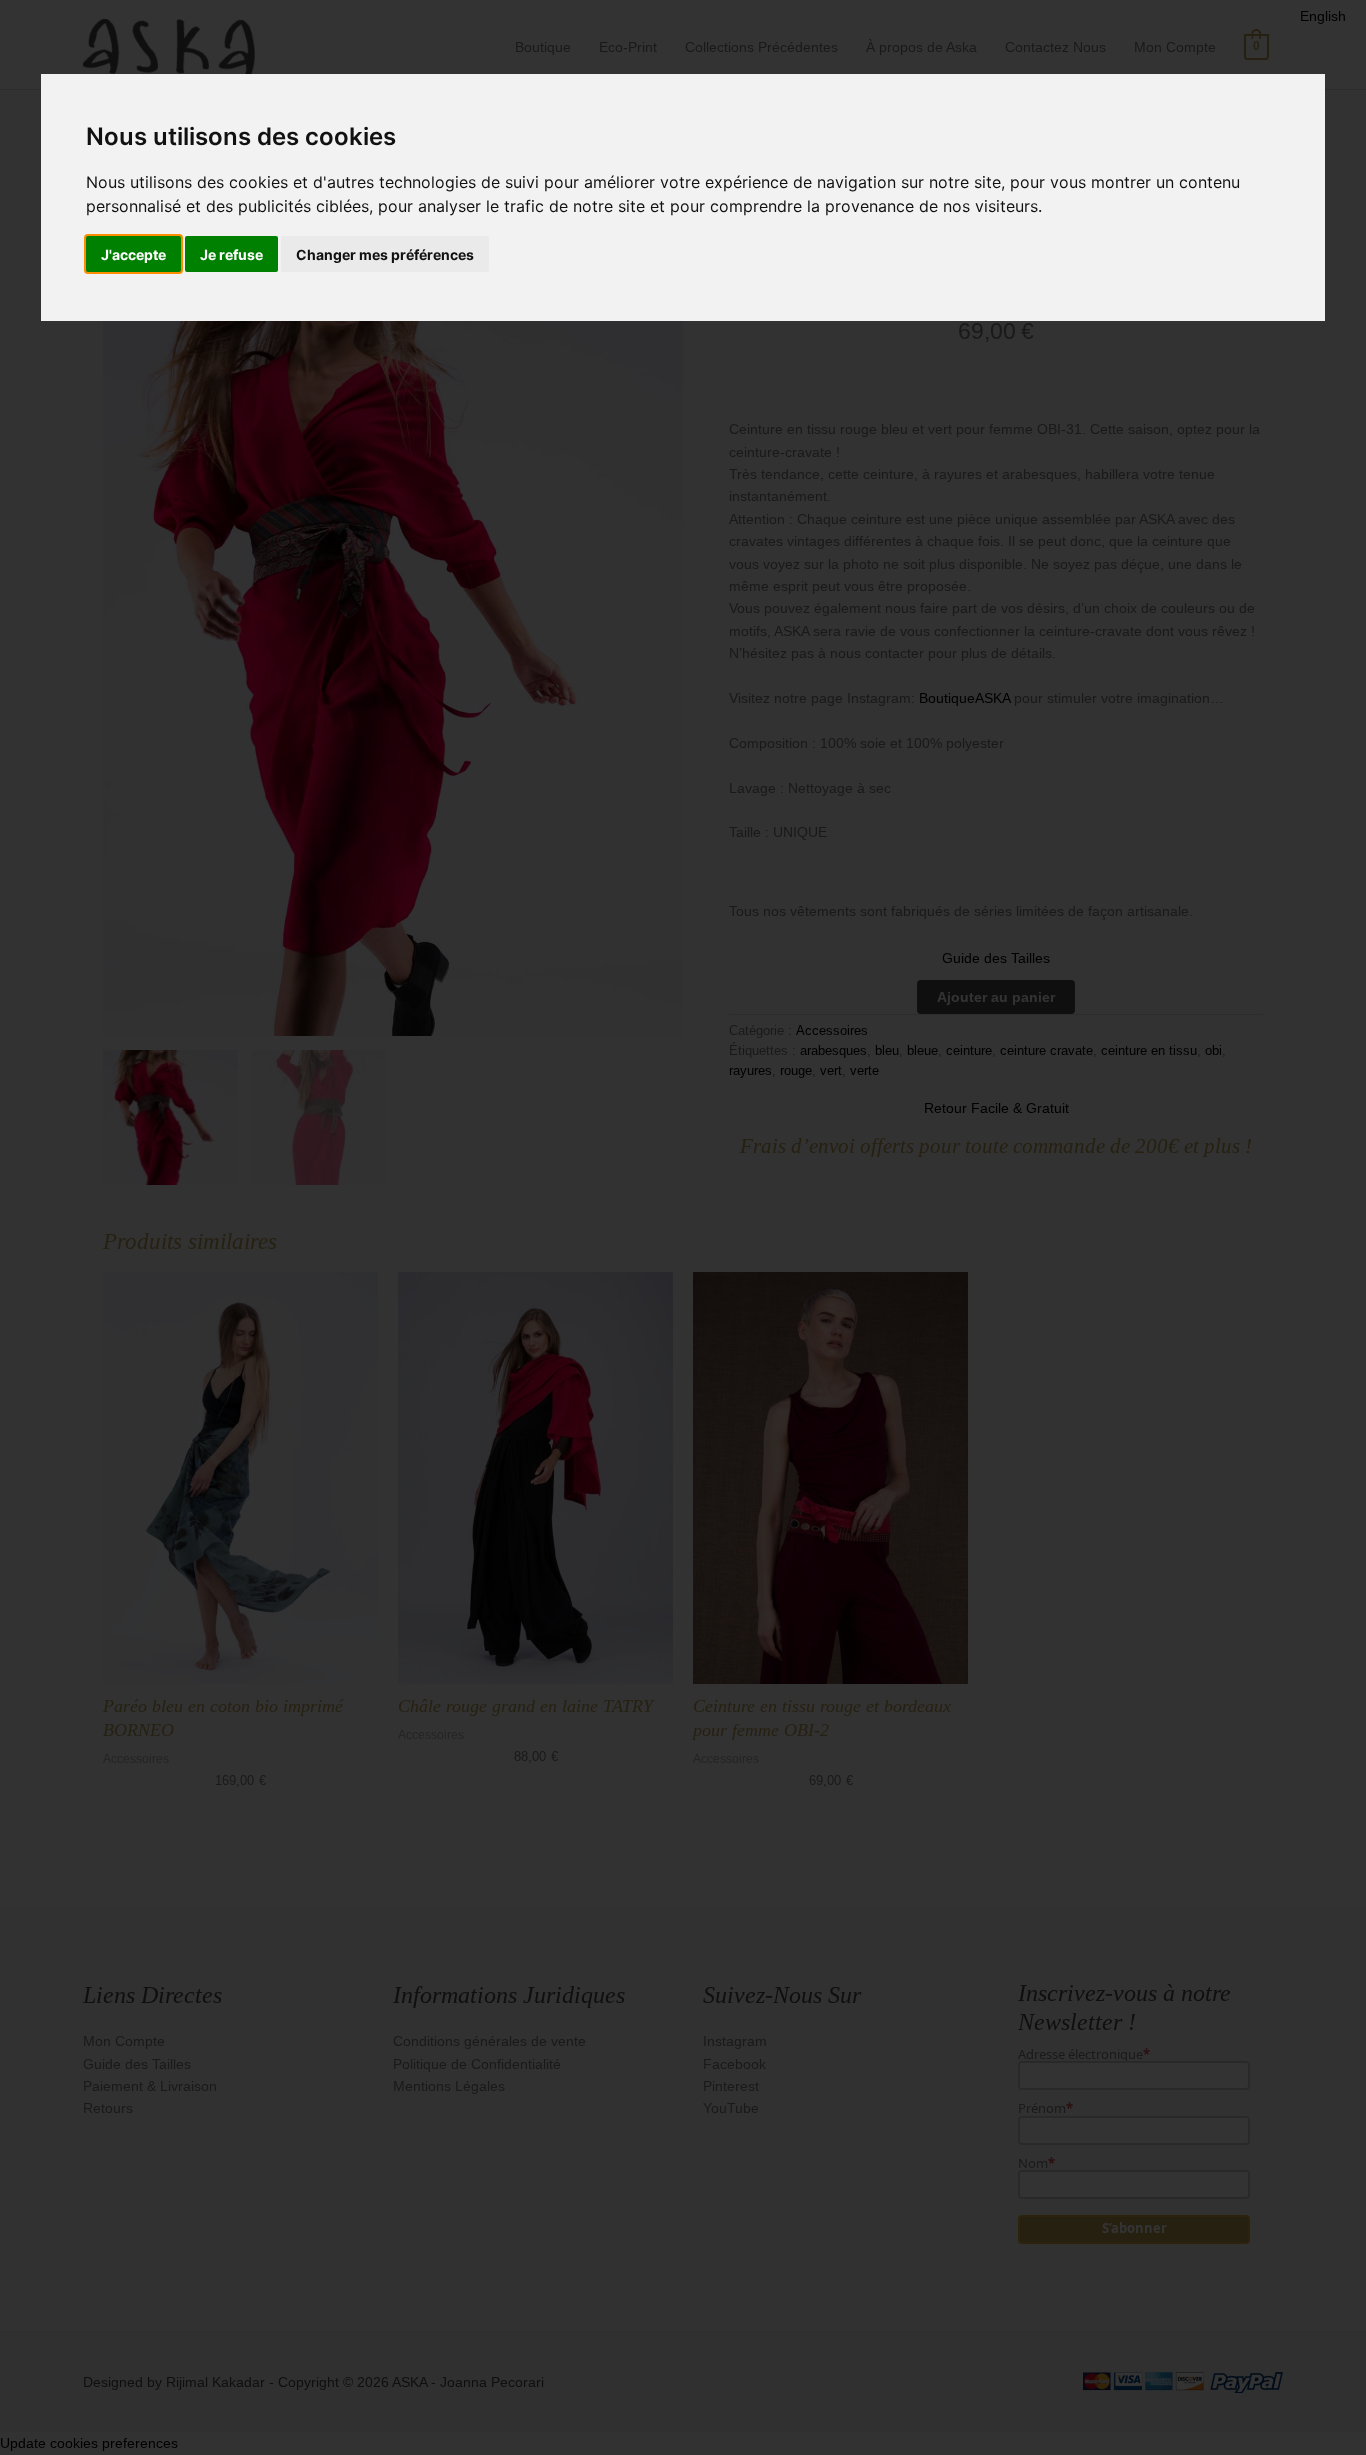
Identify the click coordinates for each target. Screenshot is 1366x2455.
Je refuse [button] (231, 254)
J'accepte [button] (133, 254)
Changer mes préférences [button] (385, 254)
